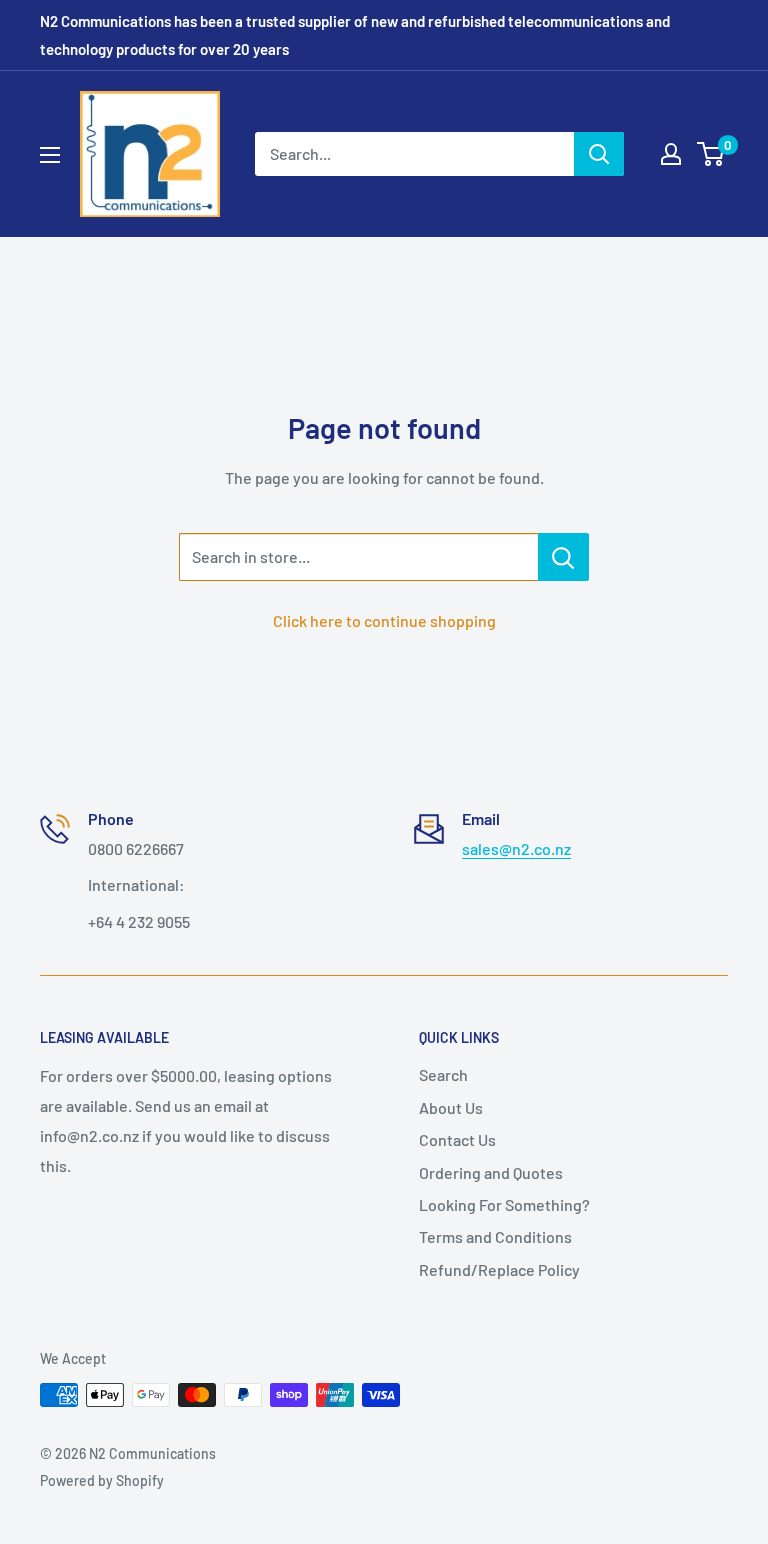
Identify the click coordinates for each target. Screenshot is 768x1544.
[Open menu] (50, 155)
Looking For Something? (504, 1204)
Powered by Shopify (102, 1480)
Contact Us (457, 1139)
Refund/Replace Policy (499, 1269)
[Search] (599, 154)
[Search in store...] (563, 557)
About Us (451, 1107)
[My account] (671, 154)
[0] (711, 154)
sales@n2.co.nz (516, 848)
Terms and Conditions (495, 1236)
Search (443, 1074)
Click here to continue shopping (384, 620)
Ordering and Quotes (491, 1172)
